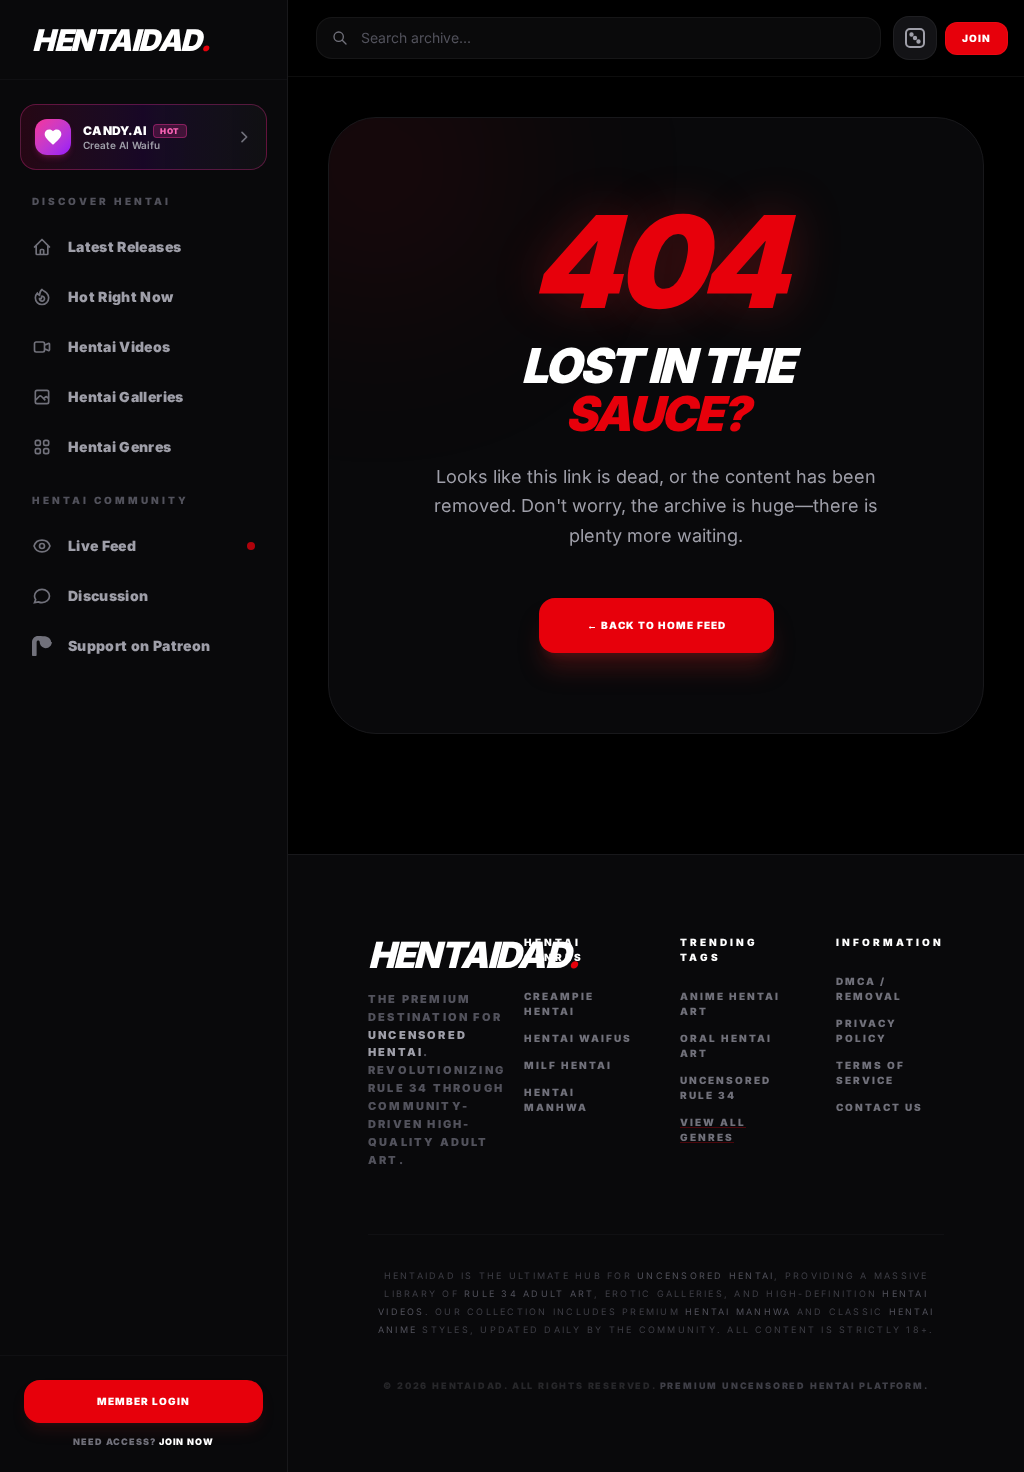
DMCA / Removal (869, 988)
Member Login (143, 1401)
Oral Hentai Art (726, 1045)
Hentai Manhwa (556, 1099)
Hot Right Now (121, 296)
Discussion (108, 595)
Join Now (186, 1441)
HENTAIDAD (120, 40)
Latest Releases (124, 246)
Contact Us (879, 1107)
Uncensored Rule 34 (725, 1087)
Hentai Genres (120, 446)
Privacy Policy (866, 1030)
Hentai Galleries (126, 396)
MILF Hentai (568, 1065)
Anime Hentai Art (730, 1003)
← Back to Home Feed (656, 625)
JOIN (976, 38)
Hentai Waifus (578, 1038)
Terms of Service (870, 1072)
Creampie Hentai (559, 1003)
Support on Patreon (139, 645)
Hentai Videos (119, 346)
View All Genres (713, 1129)
